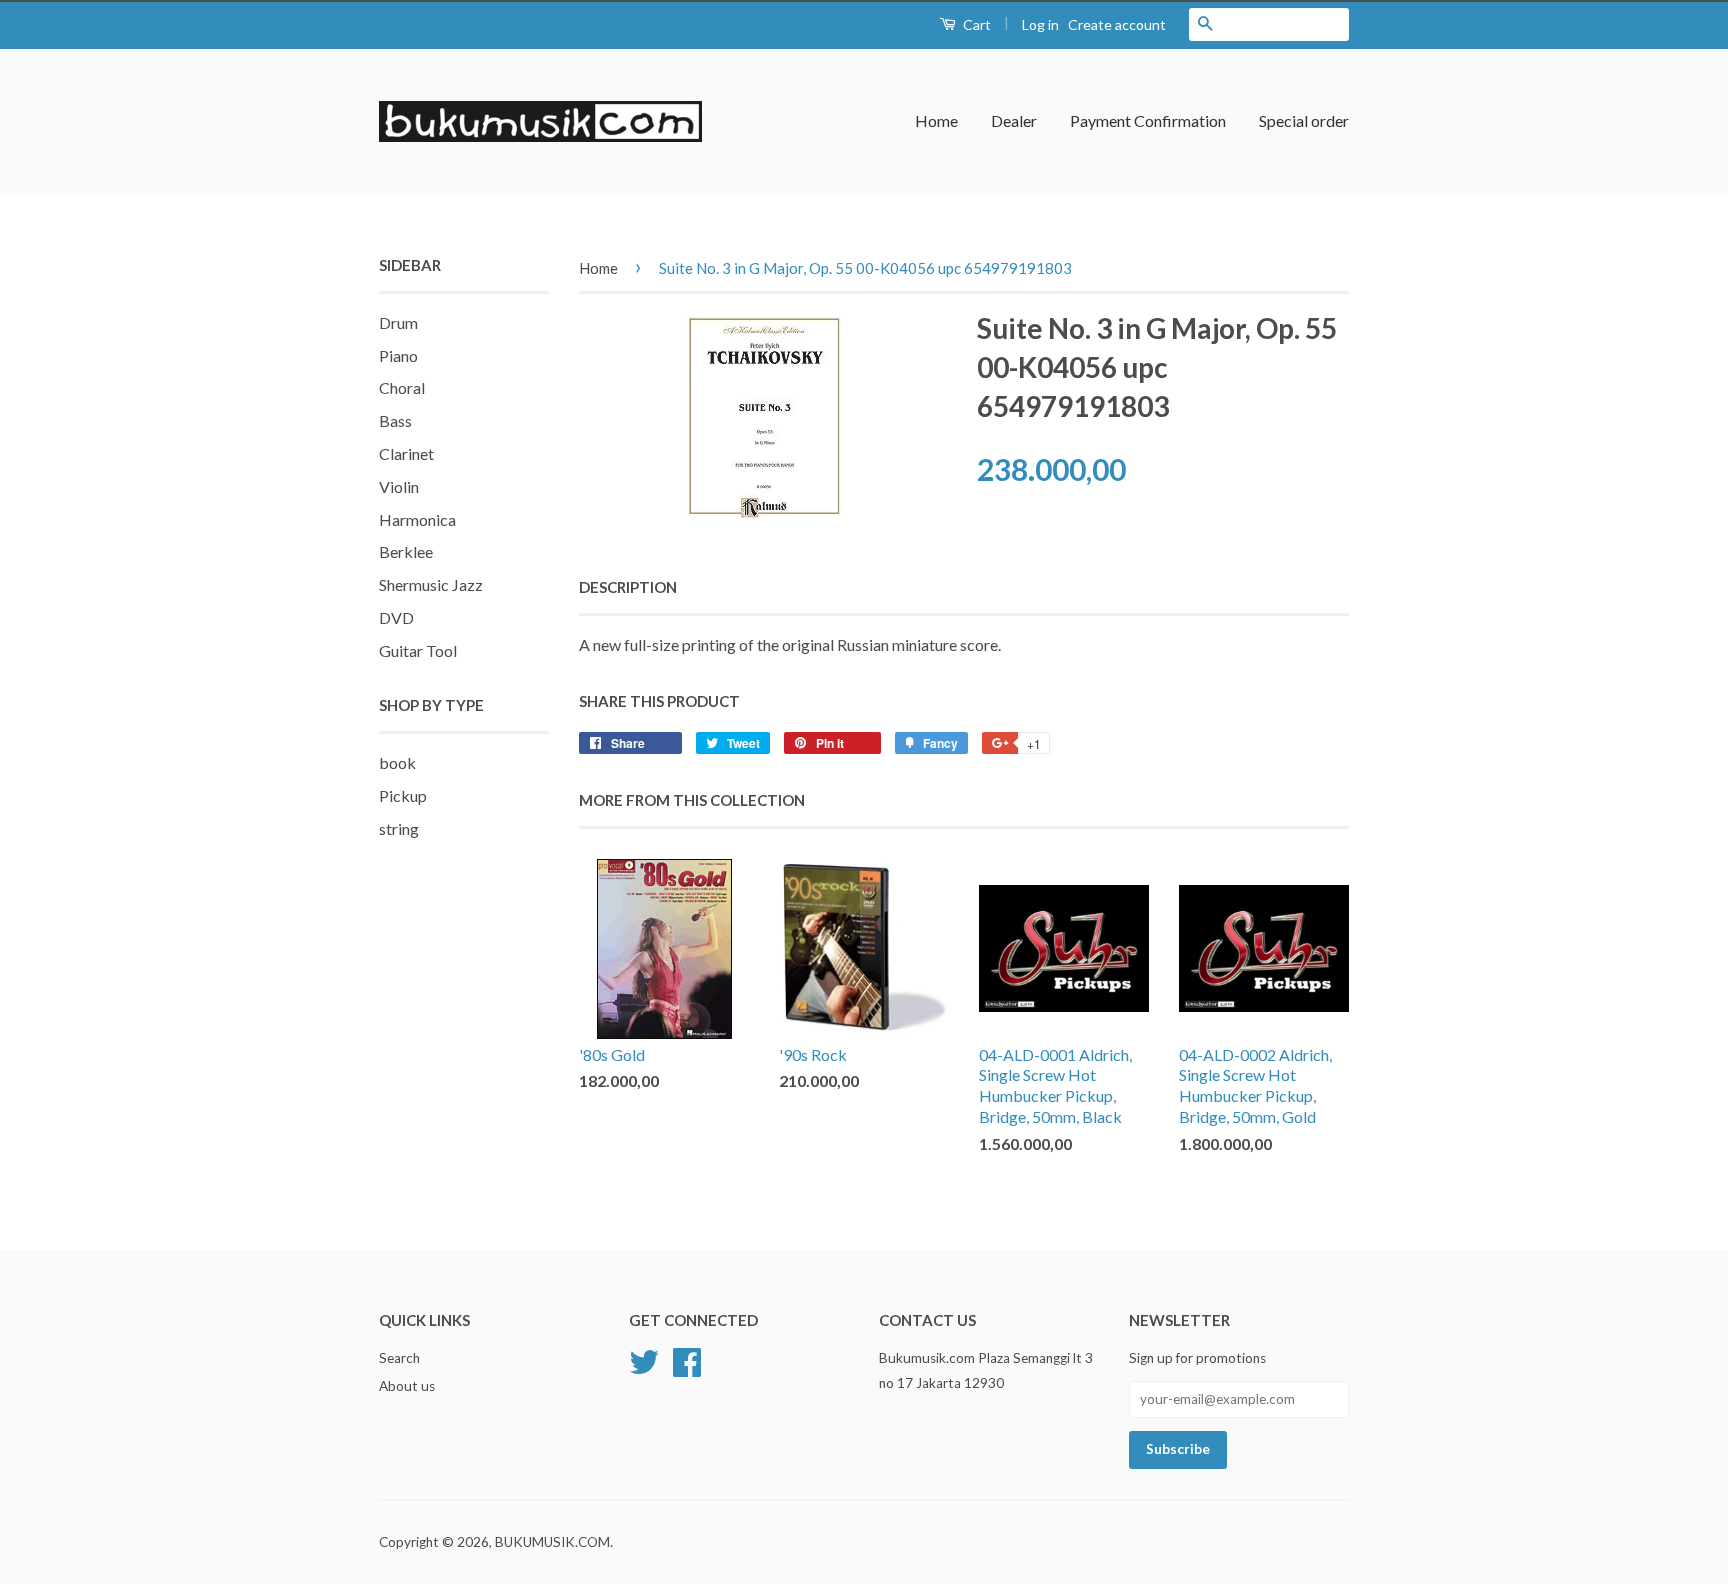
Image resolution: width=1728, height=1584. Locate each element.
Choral (402, 387)
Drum (398, 322)
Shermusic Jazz (431, 584)
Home (936, 120)
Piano (398, 355)
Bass (395, 420)
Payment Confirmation (1148, 120)
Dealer (1014, 120)
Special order (1304, 120)
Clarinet (406, 453)
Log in (1040, 24)
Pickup (403, 795)
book (397, 762)
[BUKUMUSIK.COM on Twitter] (644, 1360)
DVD (396, 617)
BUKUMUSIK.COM (552, 1542)
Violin (399, 486)
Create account (1117, 24)
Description (628, 587)
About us (407, 1386)
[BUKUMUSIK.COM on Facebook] (687, 1360)
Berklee (406, 551)
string (399, 828)
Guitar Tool (418, 650)
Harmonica (417, 519)
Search (399, 1358)
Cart (975, 24)
